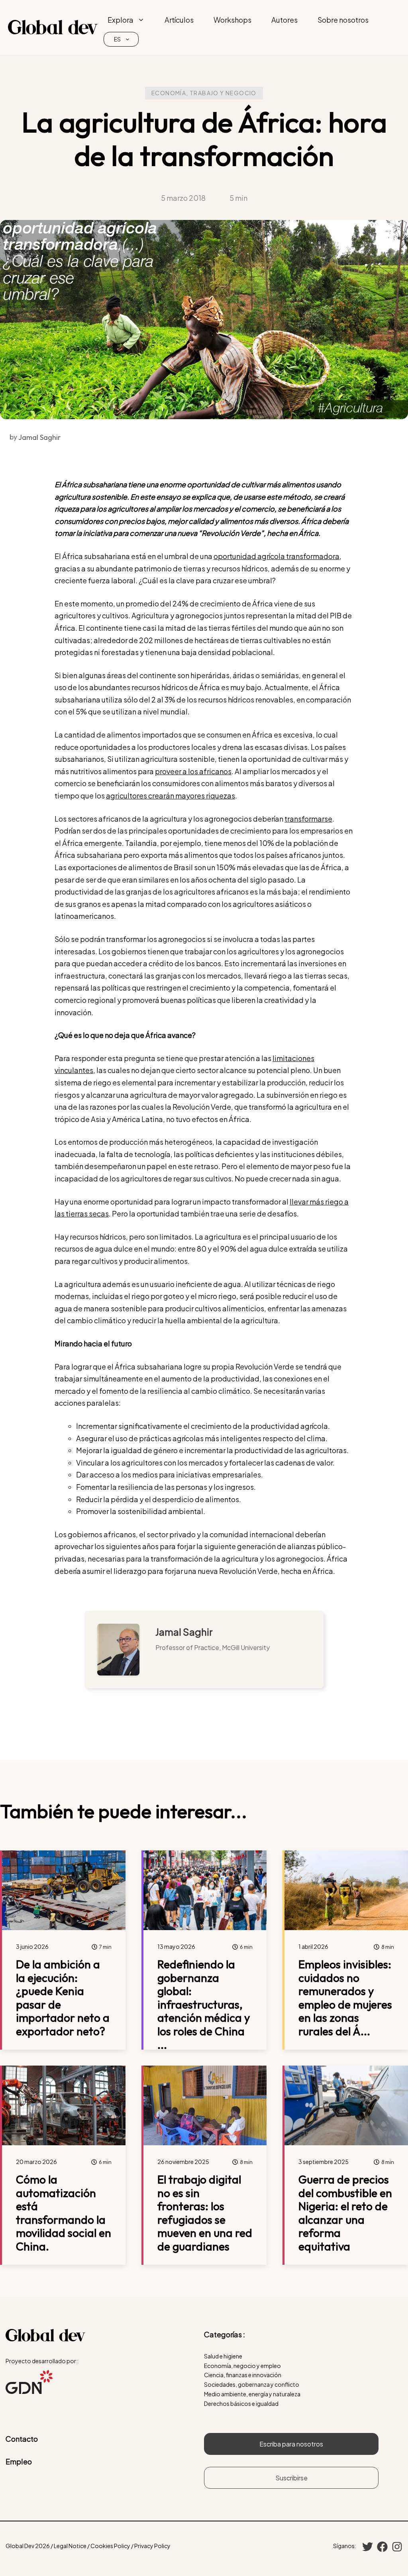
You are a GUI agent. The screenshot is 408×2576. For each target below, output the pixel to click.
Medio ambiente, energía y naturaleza (252, 2394)
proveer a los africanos (193, 771)
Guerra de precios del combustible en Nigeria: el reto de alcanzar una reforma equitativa (345, 2213)
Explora (121, 20)
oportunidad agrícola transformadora (277, 556)
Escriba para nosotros (291, 2444)
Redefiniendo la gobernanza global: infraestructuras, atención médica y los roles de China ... (204, 2004)
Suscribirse (291, 2478)
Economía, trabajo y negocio (204, 93)
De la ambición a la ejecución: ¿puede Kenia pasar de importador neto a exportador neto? (63, 1998)
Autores (284, 20)
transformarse (308, 819)
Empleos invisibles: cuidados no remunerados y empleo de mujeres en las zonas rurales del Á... (345, 1998)
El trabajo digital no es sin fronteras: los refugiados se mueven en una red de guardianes (205, 2213)
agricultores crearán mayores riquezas (171, 796)
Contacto (22, 2439)
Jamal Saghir (184, 1632)
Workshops (232, 20)
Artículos (179, 20)
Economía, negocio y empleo (242, 2366)
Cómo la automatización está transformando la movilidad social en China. (64, 2213)
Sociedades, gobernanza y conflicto (252, 2384)
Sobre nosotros (343, 20)
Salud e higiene (223, 2356)
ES (117, 39)
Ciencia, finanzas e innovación (243, 2375)
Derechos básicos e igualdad (241, 2403)
